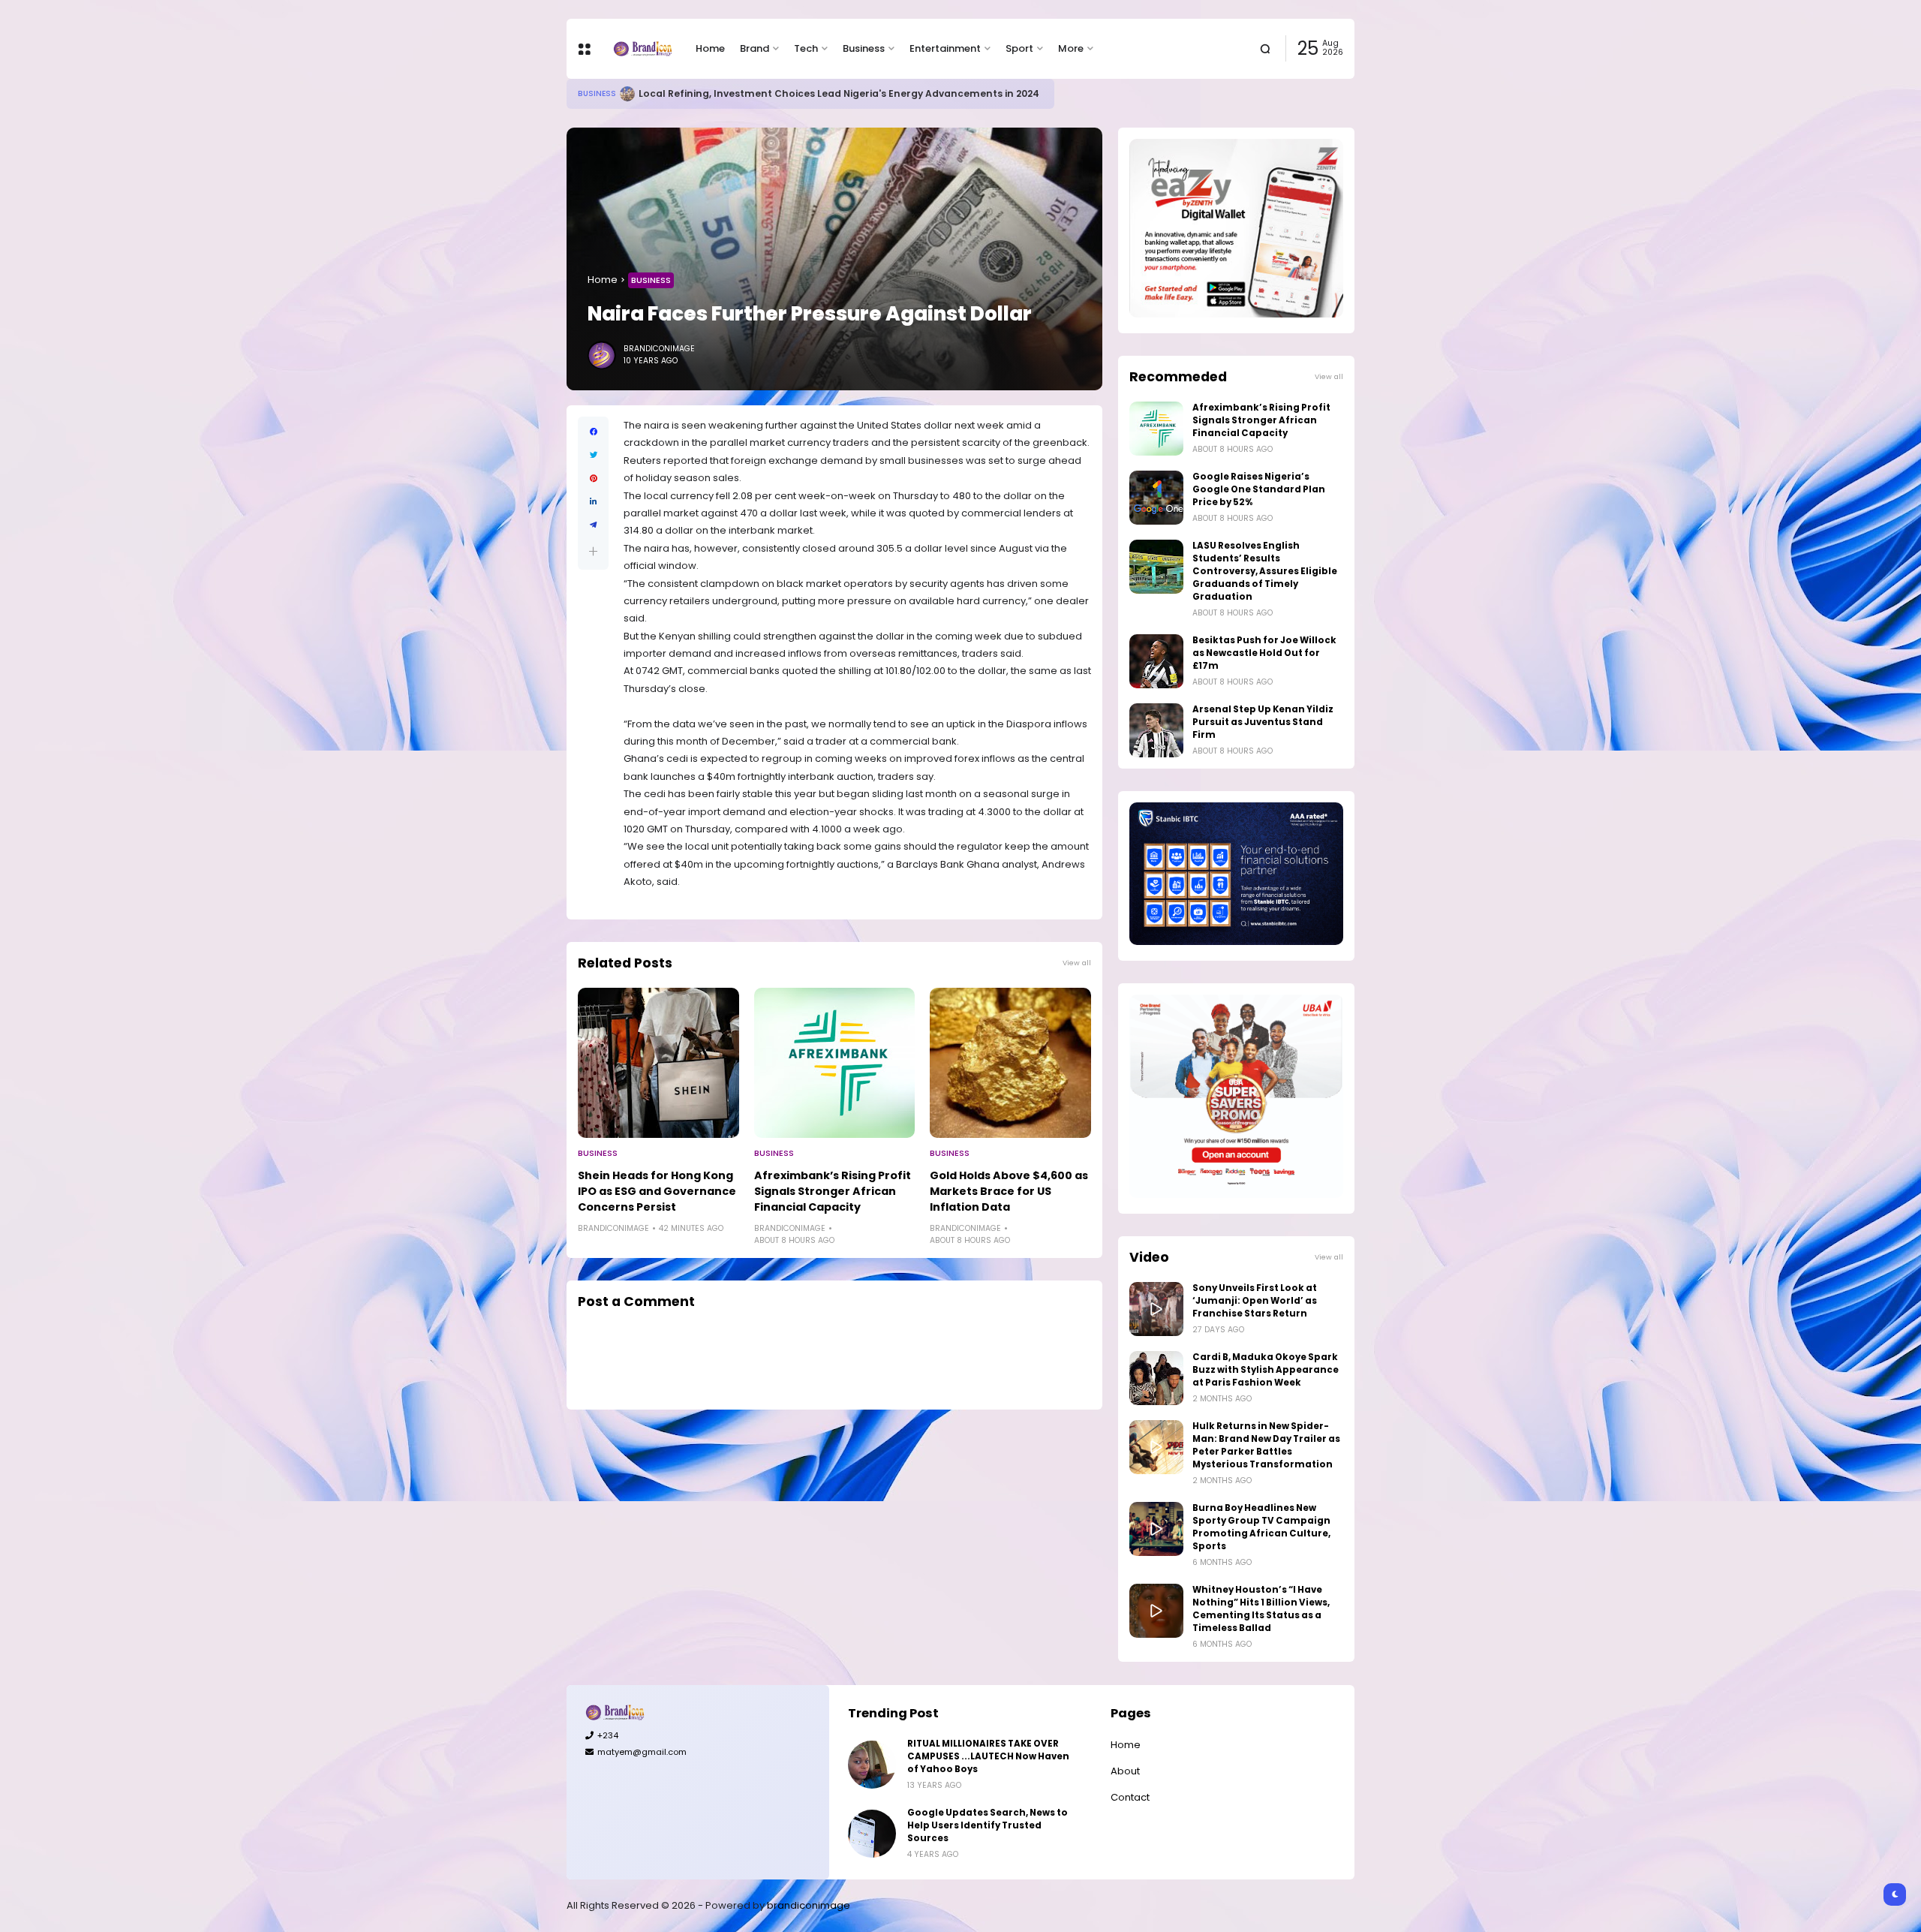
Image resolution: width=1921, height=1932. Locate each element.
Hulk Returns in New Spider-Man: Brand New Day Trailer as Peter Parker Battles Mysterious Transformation (1266, 1445)
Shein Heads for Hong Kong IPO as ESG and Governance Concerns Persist (657, 1191)
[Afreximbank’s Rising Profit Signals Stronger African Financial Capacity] (835, 1063)
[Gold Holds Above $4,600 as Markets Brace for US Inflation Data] (1010, 1063)
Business (864, 48)
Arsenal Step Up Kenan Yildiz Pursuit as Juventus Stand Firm (1263, 722)
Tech (806, 48)
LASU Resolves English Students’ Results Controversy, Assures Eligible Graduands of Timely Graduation (1265, 571)
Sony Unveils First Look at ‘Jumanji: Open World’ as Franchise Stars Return (1255, 1301)
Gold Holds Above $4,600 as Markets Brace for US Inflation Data (1009, 1191)
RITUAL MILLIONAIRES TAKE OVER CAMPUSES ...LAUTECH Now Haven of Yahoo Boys (988, 1756)
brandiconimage (809, 1905)
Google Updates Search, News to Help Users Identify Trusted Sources (988, 1825)
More (1071, 48)
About (1125, 1771)
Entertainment (945, 48)
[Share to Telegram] (593, 525)
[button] (593, 551)
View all (1077, 963)
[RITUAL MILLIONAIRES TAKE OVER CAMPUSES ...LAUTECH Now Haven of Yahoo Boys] (872, 1765)
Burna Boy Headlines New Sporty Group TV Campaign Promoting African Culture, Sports (1261, 1527)
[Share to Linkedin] (593, 502)
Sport (1019, 48)
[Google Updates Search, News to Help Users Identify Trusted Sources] (872, 1834)
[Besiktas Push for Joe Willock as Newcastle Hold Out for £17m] (1156, 661)
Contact (1130, 1797)
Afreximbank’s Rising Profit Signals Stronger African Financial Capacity (833, 1191)
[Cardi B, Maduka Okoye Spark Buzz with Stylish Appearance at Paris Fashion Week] (1156, 1378)
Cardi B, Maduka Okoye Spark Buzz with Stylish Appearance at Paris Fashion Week (1266, 1370)
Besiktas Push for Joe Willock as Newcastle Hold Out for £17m (1264, 653)
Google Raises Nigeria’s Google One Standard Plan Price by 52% (1259, 489)
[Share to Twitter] (593, 455)
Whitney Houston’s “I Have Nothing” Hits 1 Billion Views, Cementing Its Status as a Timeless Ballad (1261, 1609)
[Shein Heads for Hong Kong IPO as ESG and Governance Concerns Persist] (658, 1063)
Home (710, 48)
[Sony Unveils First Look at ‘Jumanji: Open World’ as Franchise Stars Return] (1156, 1309)
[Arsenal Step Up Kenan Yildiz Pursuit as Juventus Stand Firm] (1156, 730)
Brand (755, 48)
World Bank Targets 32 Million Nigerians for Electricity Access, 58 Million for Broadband (845, 93)
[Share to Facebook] (593, 432)
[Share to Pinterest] (593, 478)
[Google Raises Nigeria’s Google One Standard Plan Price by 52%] (1156, 498)
